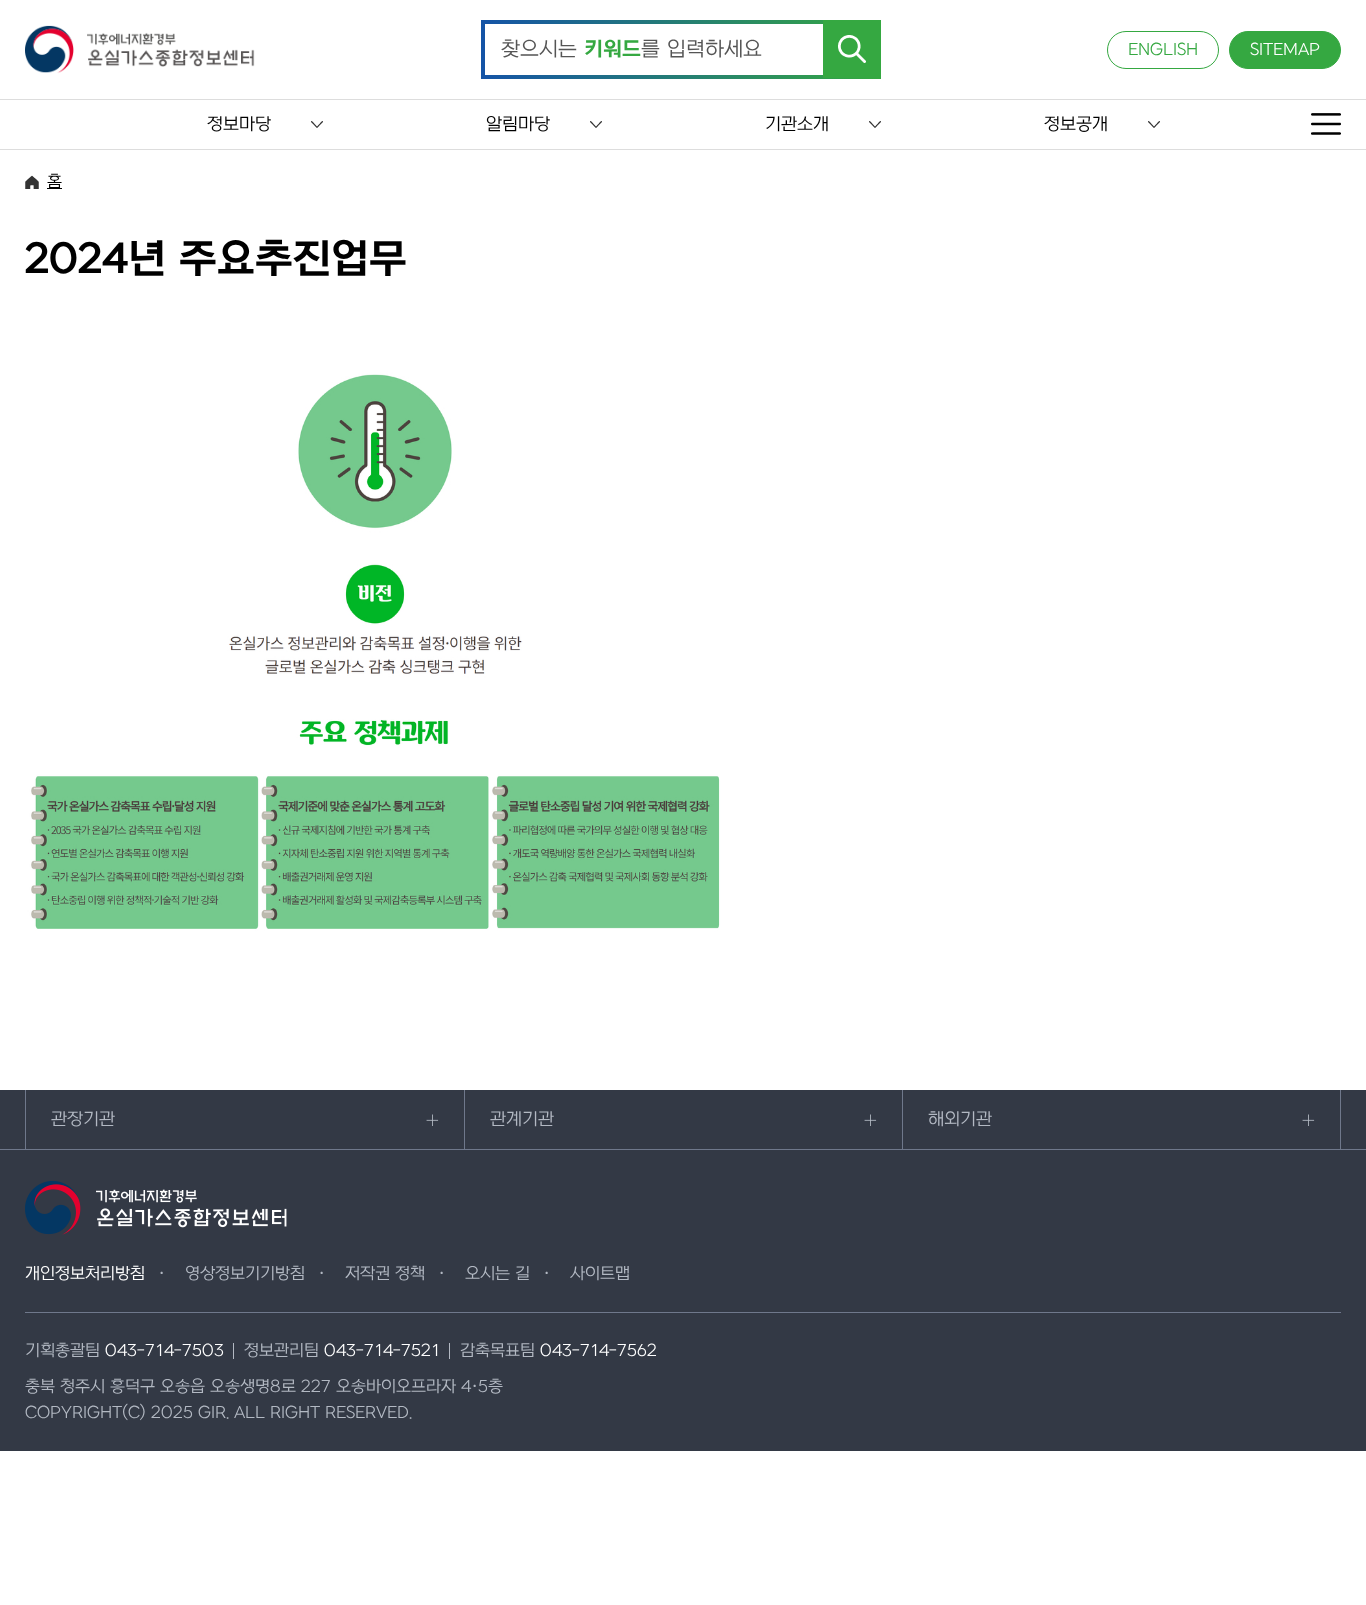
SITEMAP (1285, 50)
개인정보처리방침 (85, 1274)
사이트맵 (600, 1274)
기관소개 (797, 124)
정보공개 (1076, 124)
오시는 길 (497, 1274)
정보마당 (239, 124)
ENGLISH (1163, 50)
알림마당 (518, 124)
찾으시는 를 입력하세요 (631, 50)
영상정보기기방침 (245, 1274)
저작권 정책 (385, 1274)
